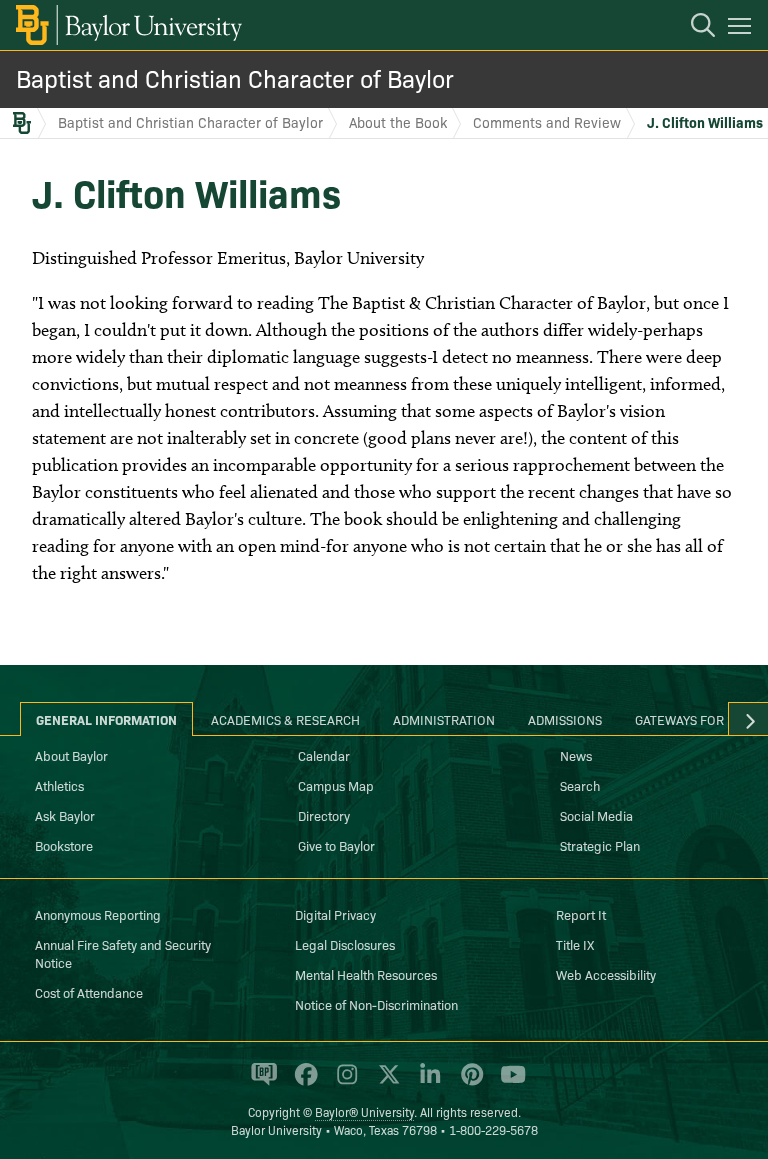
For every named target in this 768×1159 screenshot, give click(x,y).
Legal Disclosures (345, 944)
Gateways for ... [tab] (687, 719)
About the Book (398, 122)
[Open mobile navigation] (742, 29)
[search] (693, 28)
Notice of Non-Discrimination (376, 1004)
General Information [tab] (106, 719)
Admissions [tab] (565, 719)
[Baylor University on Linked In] (426, 1083)
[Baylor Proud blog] (260, 1083)
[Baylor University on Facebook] (302, 1083)
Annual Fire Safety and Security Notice (123, 953)
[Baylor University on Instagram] (343, 1083)
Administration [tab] (444, 719)
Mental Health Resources (366, 974)
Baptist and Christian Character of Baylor (235, 77)
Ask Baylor (65, 815)
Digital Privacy (335, 914)
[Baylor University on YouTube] (508, 1083)
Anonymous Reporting (98, 914)
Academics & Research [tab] (285, 719)
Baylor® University (364, 1111)
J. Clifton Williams (705, 122)
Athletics (59, 785)
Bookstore (64, 845)
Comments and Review (547, 122)
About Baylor (71, 755)
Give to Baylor (336, 845)
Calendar (324, 755)
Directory (324, 815)
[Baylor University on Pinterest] (468, 1083)
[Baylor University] (127, 25)
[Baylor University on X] (385, 1083)
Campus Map (336, 785)
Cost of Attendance (89, 992)
